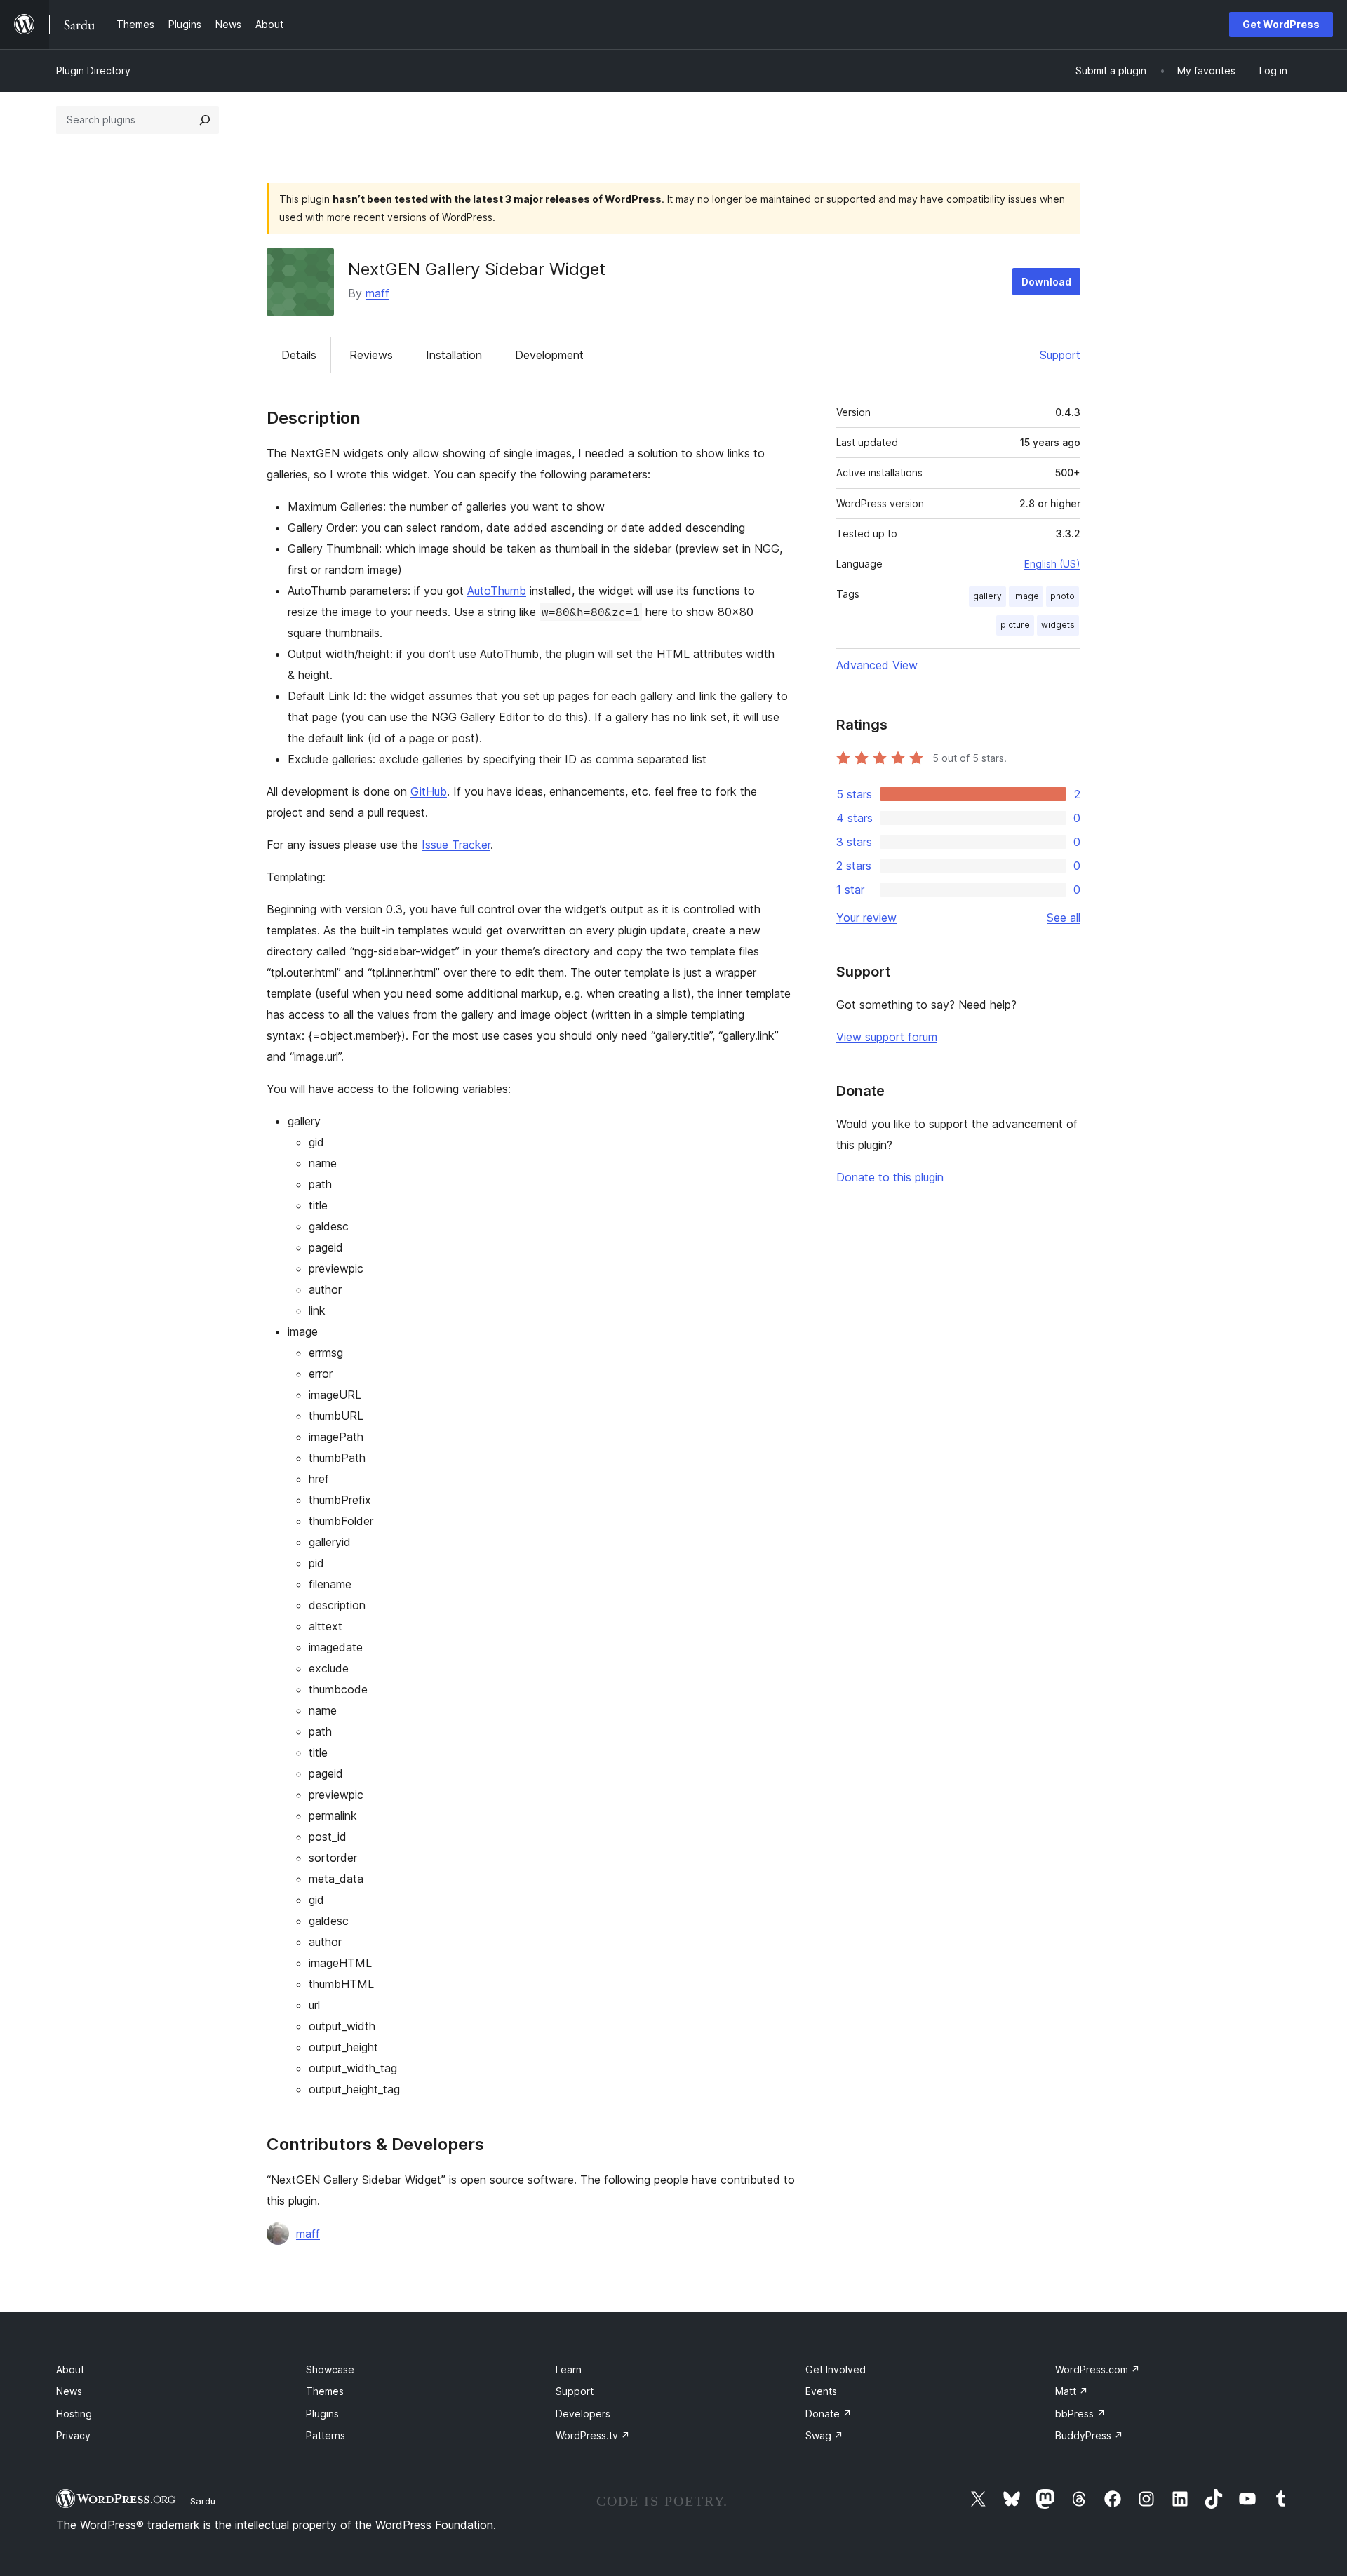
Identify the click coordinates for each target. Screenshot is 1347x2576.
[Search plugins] (205, 120)
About (70, 2369)
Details (299, 355)
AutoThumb (497, 591)
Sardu (203, 2501)
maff (377, 293)
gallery (987, 596)
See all (1064, 918)
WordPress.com (1098, 2369)
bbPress (1080, 2414)
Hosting (74, 2414)
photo (1063, 596)
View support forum (887, 1037)
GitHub (429, 791)
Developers (583, 2414)
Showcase (330, 2369)
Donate (829, 2414)
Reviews (371, 355)
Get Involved (836, 2369)
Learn (569, 2369)
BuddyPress (1089, 2435)
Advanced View (877, 665)
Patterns (326, 2435)
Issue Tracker (456, 845)
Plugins (322, 2414)
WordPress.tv (593, 2435)
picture (1015, 625)
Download (1046, 282)
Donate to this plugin (890, 1177)
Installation (454, 355)
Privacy (73, 2435)
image (1026, 596)
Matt (1072, 2391)
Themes (325, 2391)
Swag (824, 2435)
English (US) (1052, 564)
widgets (1058, 625)
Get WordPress (1281, 24)
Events (821, 2391)
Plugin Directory (93, 71)
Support (1060, 355)
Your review (866, 918)
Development (549, 355)
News (69, 2391)
